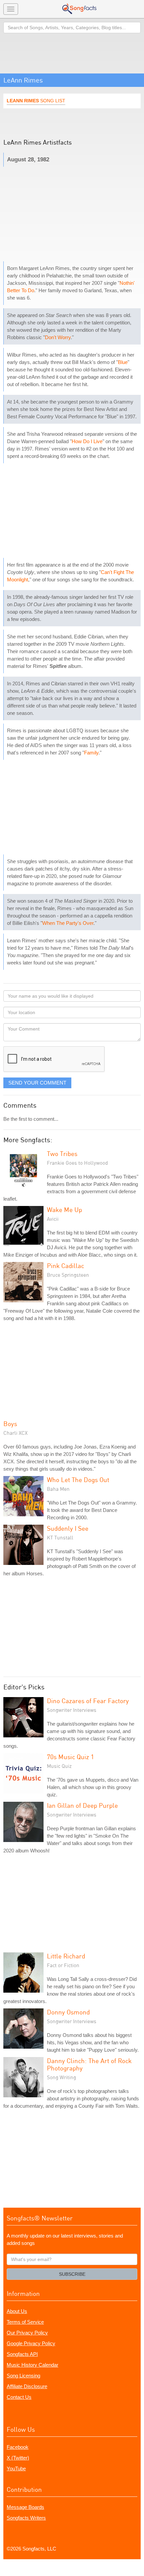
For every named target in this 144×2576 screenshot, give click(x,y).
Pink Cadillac (65, 1266)
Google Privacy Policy (31, 2343)
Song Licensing (23, 2376)
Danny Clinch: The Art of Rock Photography (89, 2064)
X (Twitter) (18, 2458)
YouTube (16, 2468)
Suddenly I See (68, 1528)
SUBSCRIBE (72, 2274)
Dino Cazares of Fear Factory (88, 1701)
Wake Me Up (64, 1210)
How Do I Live (87, 441)
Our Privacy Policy (27, 2333)
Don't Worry (58, 337)
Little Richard (66, 1956)
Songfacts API (22, 2354)
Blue (123, 362)
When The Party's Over (68, 923)
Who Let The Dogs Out (78, 1480)
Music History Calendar (32, 2365)
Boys (10, 1424)
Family (91, 753)
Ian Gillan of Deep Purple (82, 1805)
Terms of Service (25, 2322)
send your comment (37, 1083)
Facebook (18, 2447)
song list (36, 101)
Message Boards (25, 2507)
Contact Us (19, 2397)
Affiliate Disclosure (27, 2386)
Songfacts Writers (26, 2518)
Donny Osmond (68, 2012)
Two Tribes (62, 1153)
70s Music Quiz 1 (70, 1757)
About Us (17, 2311)
